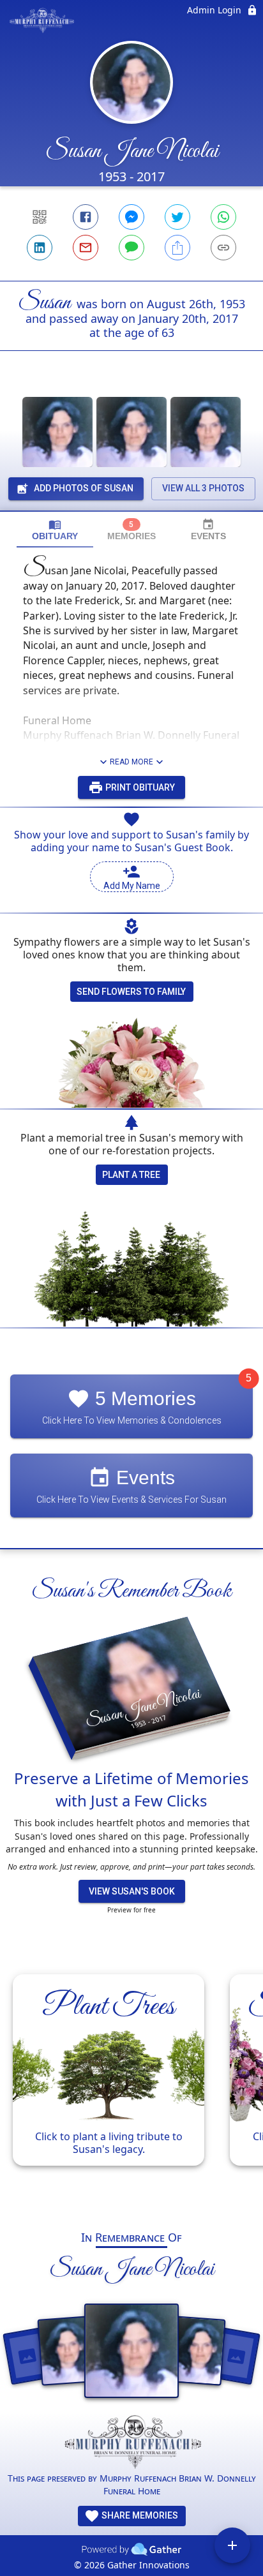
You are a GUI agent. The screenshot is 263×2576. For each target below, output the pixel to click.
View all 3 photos (203, 488)
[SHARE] (177, 248)
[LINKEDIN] (40, 248)
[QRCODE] (40, 217)
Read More (131, 762)
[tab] (55, 530)
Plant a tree (131, 1175)
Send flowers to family (131, 992)
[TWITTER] (177, 217)
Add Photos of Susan (84, 488)
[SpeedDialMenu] (232, 2545)
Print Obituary (139, 787)
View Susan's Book (132, 1891)
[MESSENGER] (131, 217)
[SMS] (131, 248)
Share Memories (139, 2515)
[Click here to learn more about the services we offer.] (131, 2443)
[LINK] (223, 248)
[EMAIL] (86, 248)
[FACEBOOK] (86, 217)
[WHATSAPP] (223, 217)
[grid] (131, 2086)
